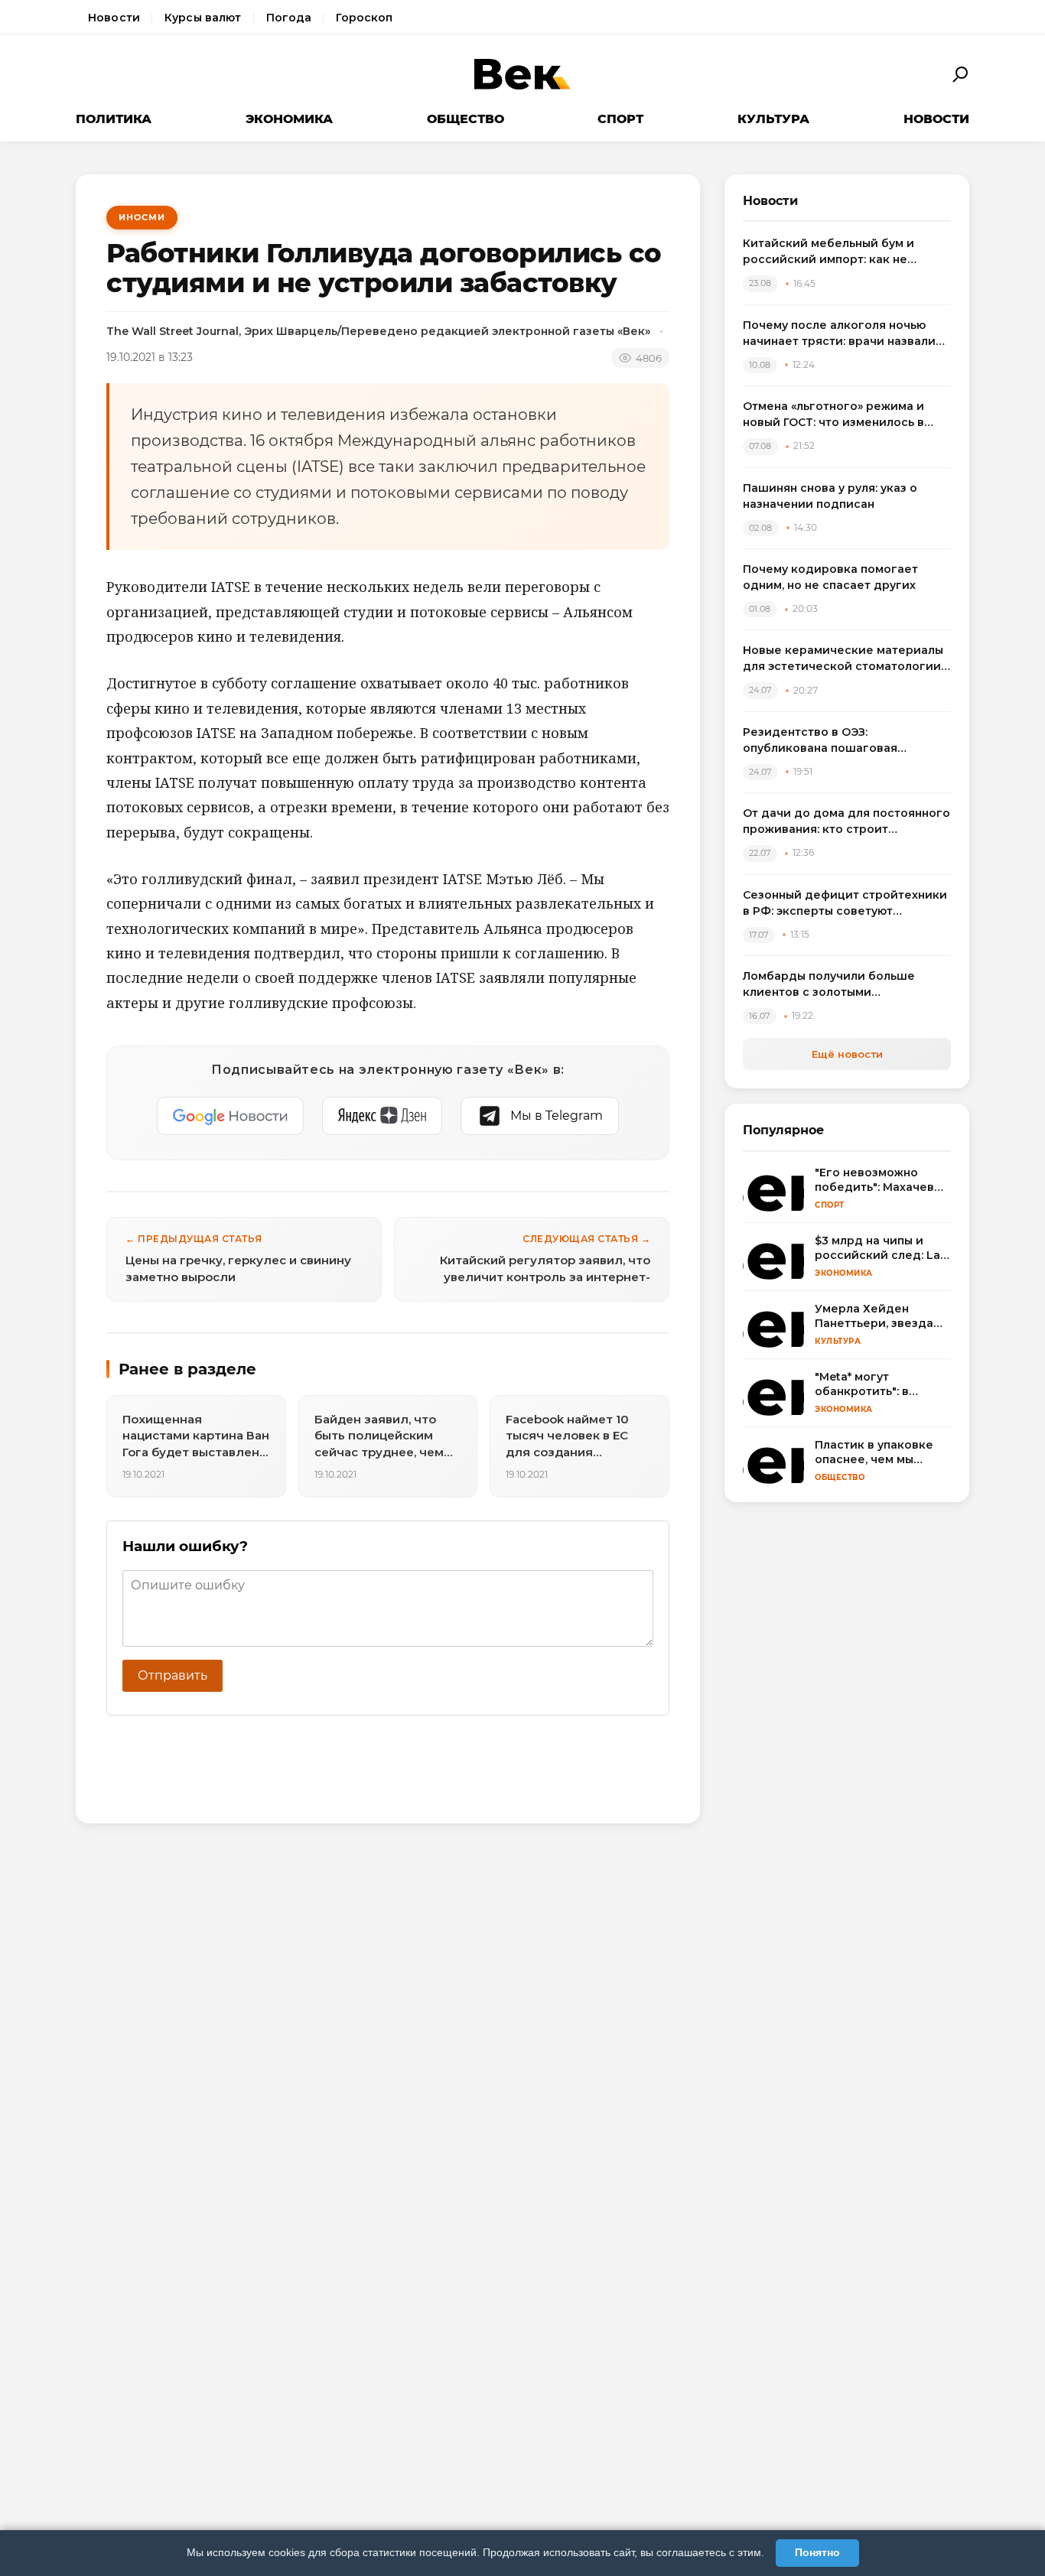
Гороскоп (364, 18)
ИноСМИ (142, 217)
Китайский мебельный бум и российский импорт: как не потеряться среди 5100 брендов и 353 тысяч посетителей (846, 252)
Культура (773, 119)
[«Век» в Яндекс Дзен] (382, 1116)
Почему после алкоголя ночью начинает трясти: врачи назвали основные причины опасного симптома (839, 334)
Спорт (620, 119)
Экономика (289, 119)
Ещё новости (847, 1054)
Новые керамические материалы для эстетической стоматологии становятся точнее (843, 659)
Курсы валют (203, 18)
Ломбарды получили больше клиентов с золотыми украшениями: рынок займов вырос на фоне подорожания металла (830, 985)
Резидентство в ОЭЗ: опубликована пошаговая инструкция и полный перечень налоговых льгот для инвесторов (843, 741)
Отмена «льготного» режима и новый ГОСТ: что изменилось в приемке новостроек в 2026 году (843, 415)
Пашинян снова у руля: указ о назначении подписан (830, 496)
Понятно (817, 2552)
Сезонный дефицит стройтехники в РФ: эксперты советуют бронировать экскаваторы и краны (845, 904)
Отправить (173, 1675)
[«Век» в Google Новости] (230, 1116)
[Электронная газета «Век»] (522, 75)
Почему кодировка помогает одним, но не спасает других (830, 577)
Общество (466, 119)
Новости (114, 18)
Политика (114, 119)
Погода (289, 18)
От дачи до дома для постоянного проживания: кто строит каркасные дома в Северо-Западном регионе (846, 822)
